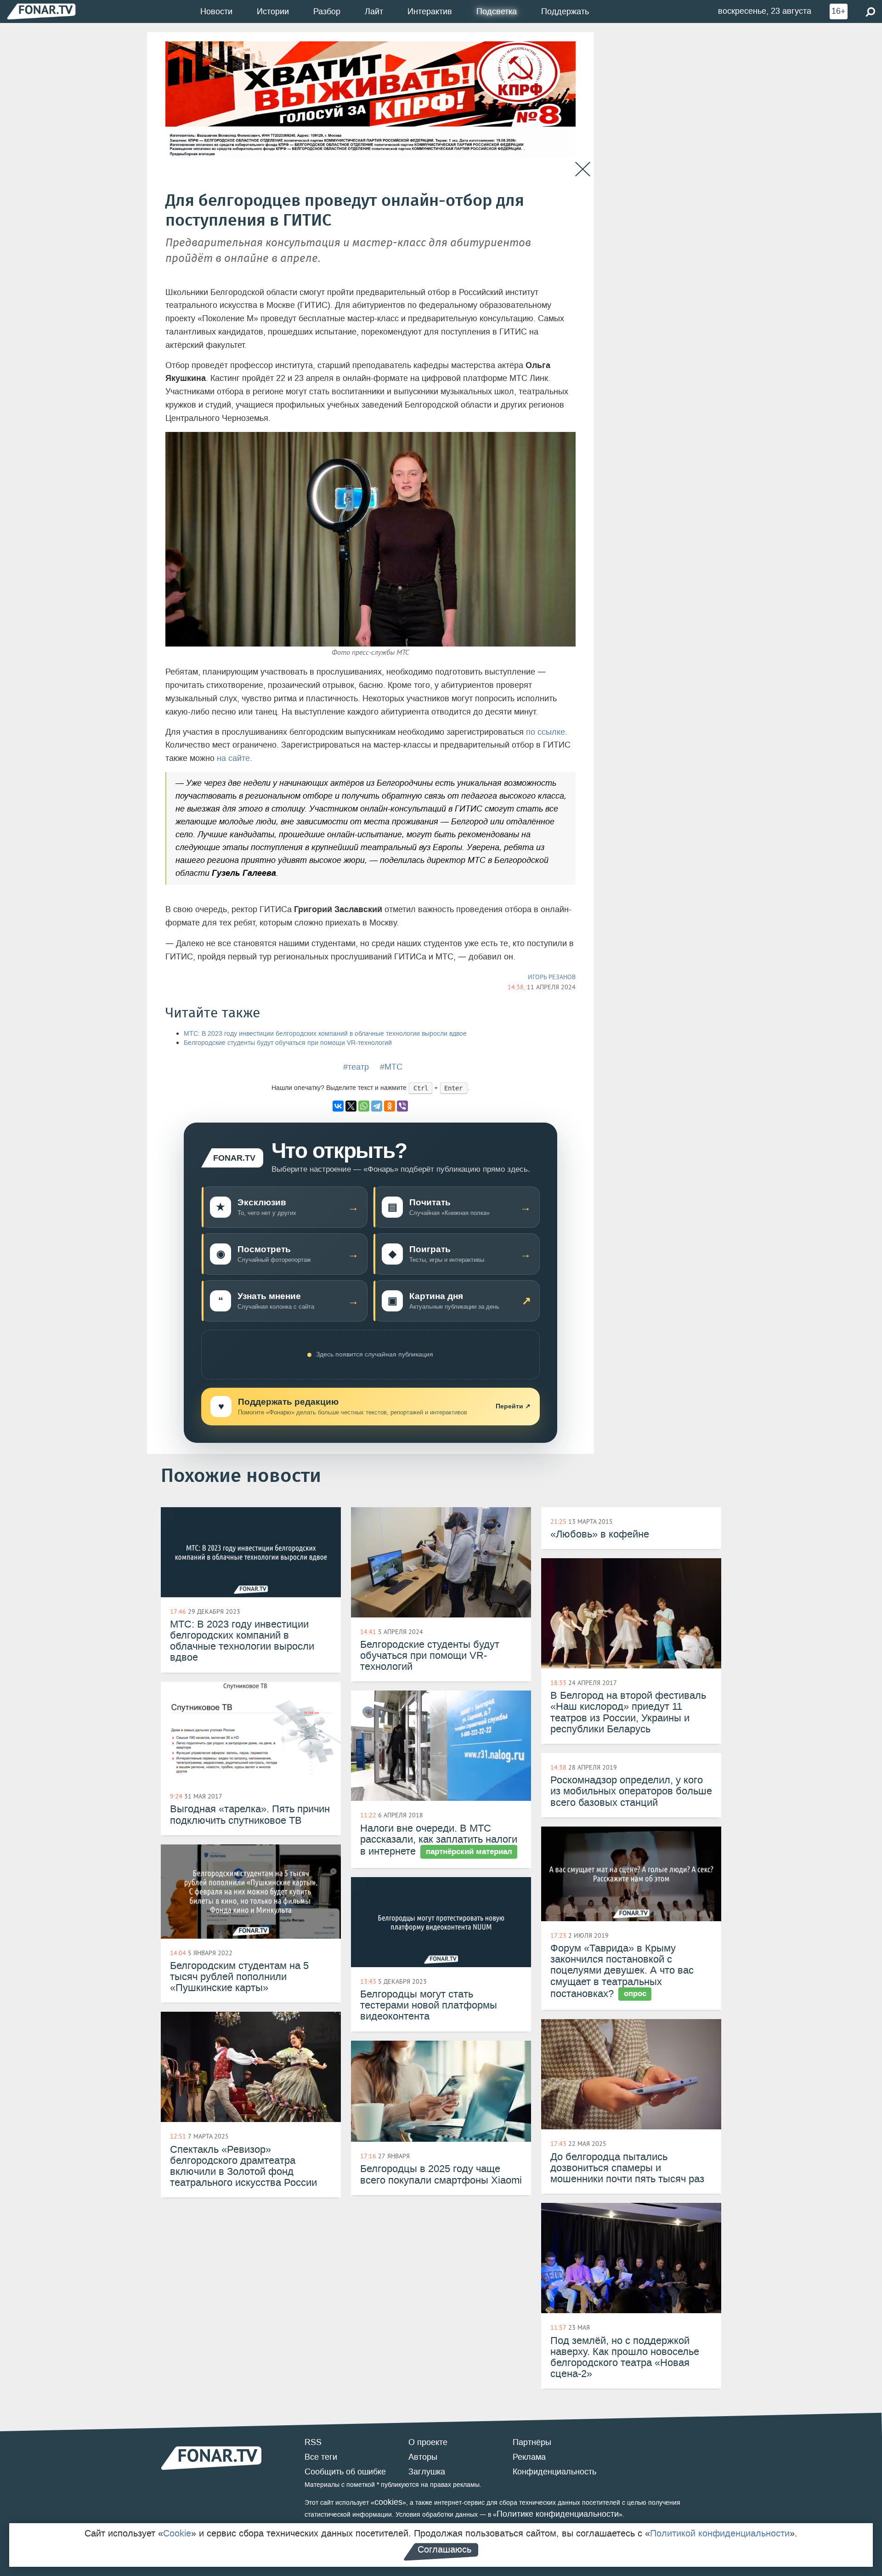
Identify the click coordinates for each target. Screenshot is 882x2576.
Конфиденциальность (554, 2472)
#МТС (391, 1067)
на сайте (233, 758)
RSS (313, 2442)
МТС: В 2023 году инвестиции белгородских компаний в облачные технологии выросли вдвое (325, 1034)
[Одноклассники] (390, 1106)
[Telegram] (377, 1106)
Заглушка (427, 2472)
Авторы (423, 2457)
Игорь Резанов (552, 977)
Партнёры (532, 2442)
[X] (351, 1106)
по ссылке (546, 732)
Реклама (529, 2457)
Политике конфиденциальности (558, 2514)
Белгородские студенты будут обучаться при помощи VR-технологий (288, 1043)
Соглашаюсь (444, 2549)
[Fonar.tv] (41, 11)
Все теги (321, 2457)
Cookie (177, 2533)
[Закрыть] (583, 169)
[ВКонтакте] (338, 1106)
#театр (356, 1067)
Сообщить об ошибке (345, 2472)
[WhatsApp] (364, 1106)
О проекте (428, 2442)
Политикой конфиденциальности (720, 2533)
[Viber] (402, 1106)
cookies (388, 2502)
